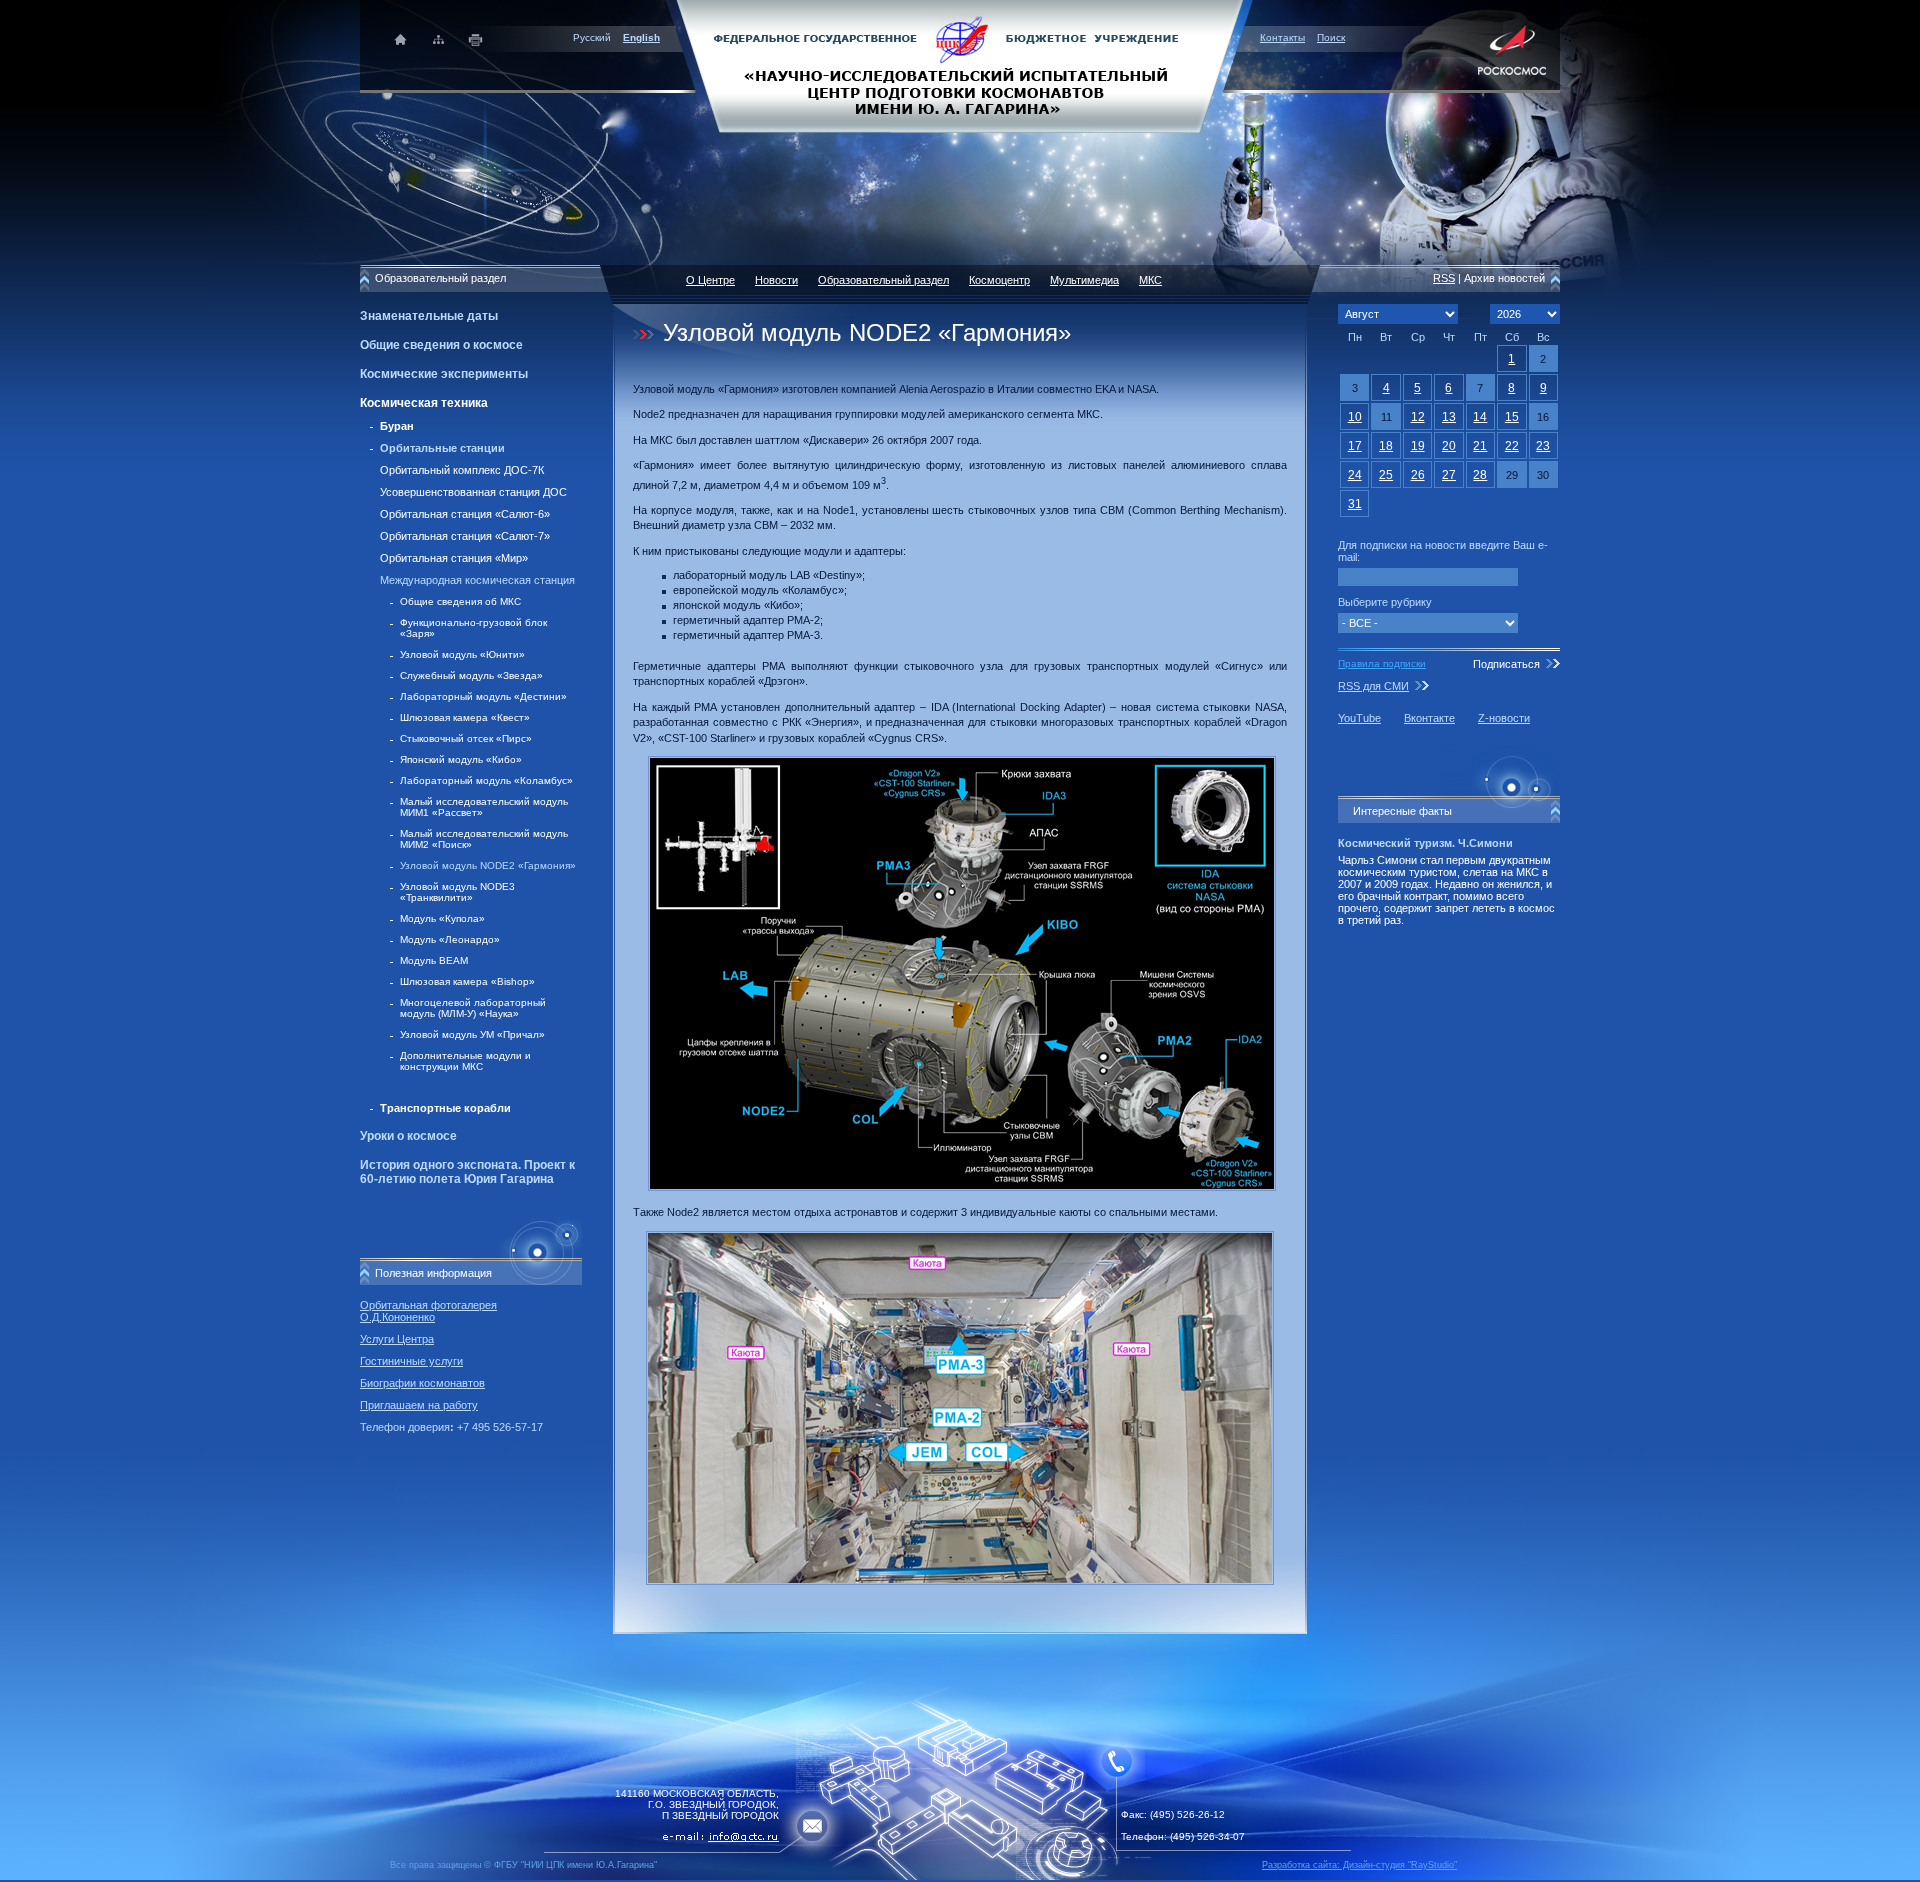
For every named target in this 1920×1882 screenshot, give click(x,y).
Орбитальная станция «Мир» (454, 558)
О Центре (710, 280)
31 (1355, 504)
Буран (397, 426)
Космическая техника (424, 403)
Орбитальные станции (442, 448)
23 (1543, 446)
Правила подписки (1382, 663)
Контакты (1282, 37)
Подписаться (1506, 664)
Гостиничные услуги (411, 1361)
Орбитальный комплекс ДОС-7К (462, 470)
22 (1512, 446)
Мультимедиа (1084, 280)
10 (1355, 417)
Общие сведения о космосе (441, 345)
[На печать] (476, 39)
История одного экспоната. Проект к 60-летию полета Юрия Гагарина (467, 1172)
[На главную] (960, 65)
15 (1512, 417)
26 (1418, 475)
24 (1355, 475)
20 (1449, 446)
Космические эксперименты (444, 374)
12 (1418, 417)
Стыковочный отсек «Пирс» (466, 738)
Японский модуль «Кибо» (461, 759)
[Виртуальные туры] (960, 1876)
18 (1386, 446)
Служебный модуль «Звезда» (471, 675)
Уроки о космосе (408, 1136)
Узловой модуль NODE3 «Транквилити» (457, 892)
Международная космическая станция (477, 580)
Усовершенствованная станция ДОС (473, 492)
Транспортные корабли (445, 1108)
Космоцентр (999, 280)
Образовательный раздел (883, 280)
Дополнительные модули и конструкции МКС (465, 1061)
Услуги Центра (397, 1339)
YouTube (1359, 718)
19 (1418, 446)
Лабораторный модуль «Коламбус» (486, 780)
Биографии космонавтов (422, 1383)
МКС (1150, 280)
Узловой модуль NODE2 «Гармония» (488, 865)
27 (1449, 475)
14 (1480, 417)
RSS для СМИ (1373, 686)
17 (1355, 446)
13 (1449, 417)
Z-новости (1504, 718)
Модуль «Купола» (442, 918)
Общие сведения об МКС (460, 601)
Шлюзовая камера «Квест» (465, 717)
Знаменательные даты (429, 316)
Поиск (1331, 37)
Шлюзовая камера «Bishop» (467, 981)
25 (1386, 475)
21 (1480, 446)
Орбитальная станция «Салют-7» (465, 536)
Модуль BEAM (434, 960)
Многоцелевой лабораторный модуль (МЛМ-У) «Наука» (473, 1008)
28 (1480, 475)
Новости (776, 280)
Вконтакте (1429, 718)
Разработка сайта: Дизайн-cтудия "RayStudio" (1359, 1865)
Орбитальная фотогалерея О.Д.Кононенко (428, 1311)
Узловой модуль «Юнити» (462, 654)
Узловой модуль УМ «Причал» (472, 1034)
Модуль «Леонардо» (450, 939)
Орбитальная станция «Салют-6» (465, 514)
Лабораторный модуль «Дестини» (483, 696)
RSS (1444, 278)
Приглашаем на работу (419, 1405)
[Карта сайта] (438, 39)
